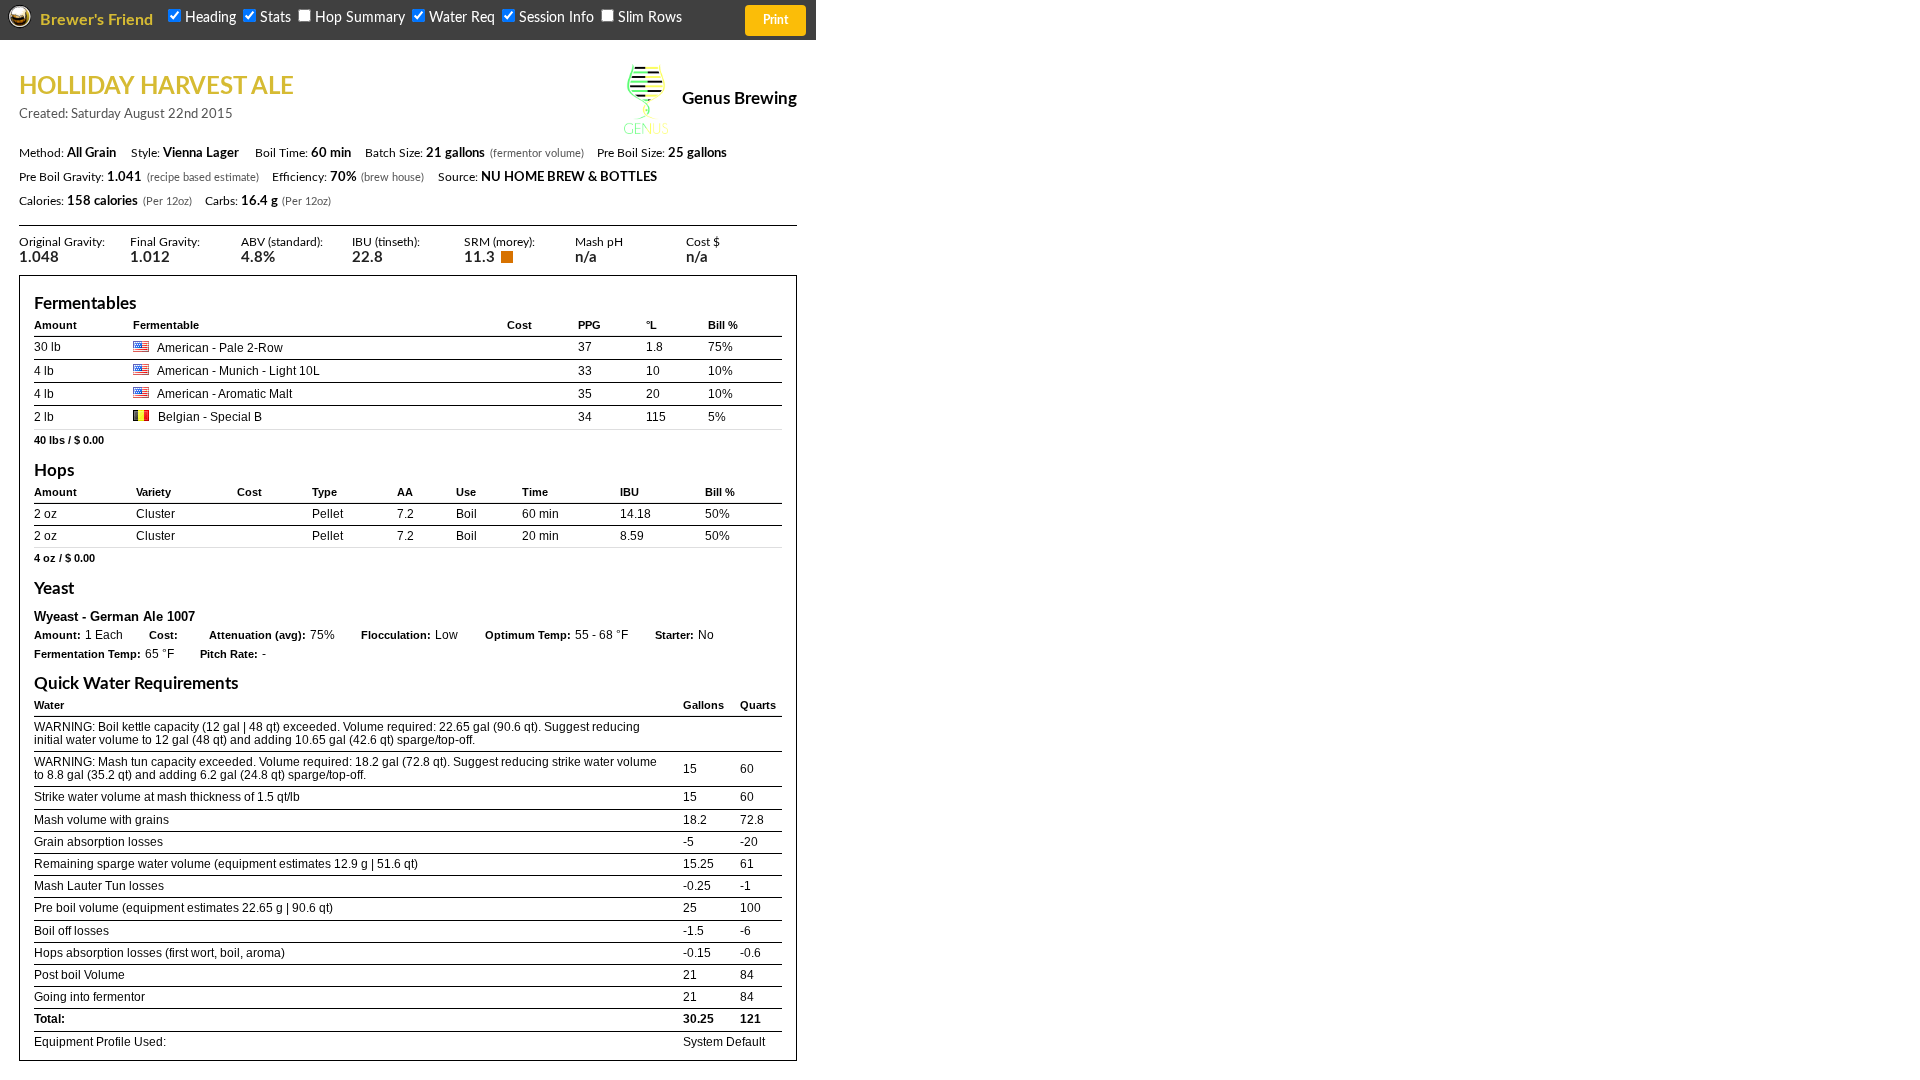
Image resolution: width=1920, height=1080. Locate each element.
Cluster (155, 514)
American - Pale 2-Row (220, 348)
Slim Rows (648, 18)
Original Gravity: (62, 242)
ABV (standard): (282, 242)
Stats (275, 18)
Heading (210, 18)
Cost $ (703, 242)
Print (775, 20)
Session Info (556, 18)
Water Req (462, 18)
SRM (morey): (499, 242)
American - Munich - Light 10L (238, 371)
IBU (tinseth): (386, 242)
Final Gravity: (165, 242)
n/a (697, 258)
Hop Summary (360, 18)
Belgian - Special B (210, 417)
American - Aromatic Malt (224, 394)
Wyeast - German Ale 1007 (114, 616)
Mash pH (599, 242)
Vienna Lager (201, 153)
